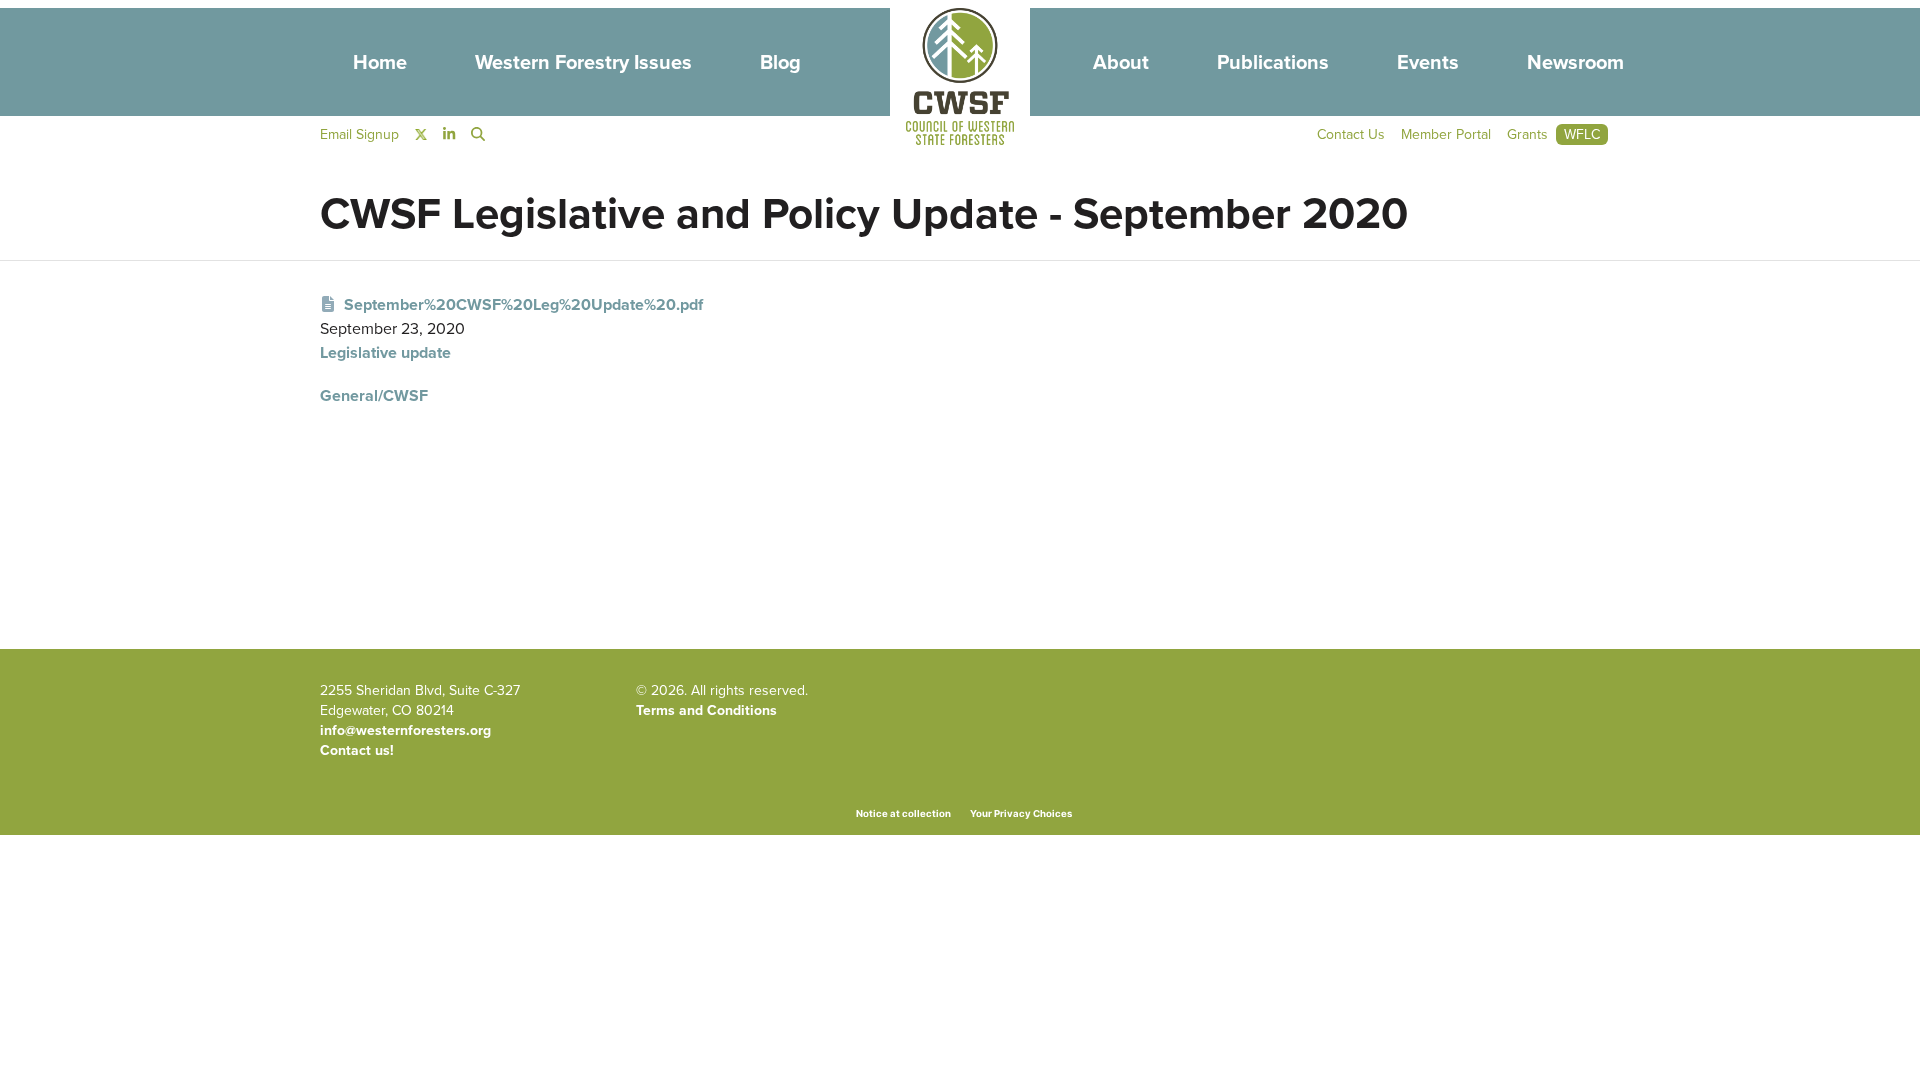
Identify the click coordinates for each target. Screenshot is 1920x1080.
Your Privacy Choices (1021, 813)
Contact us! (357, 750)
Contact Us (1351, 134)
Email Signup (359, 134)
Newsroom (1575, 62)
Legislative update (385, 352)
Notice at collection (903, 813)
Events (1428, 62)
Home (380, 62)
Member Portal (1446, 134)
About (1121, 62)
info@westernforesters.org (405, 730)
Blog (780, 62)
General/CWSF (374, 395)
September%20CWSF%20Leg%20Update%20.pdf (523, 304)
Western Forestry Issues (583, 62)
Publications (1273, 62)
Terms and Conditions (706, 710)
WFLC (1582, 134)
